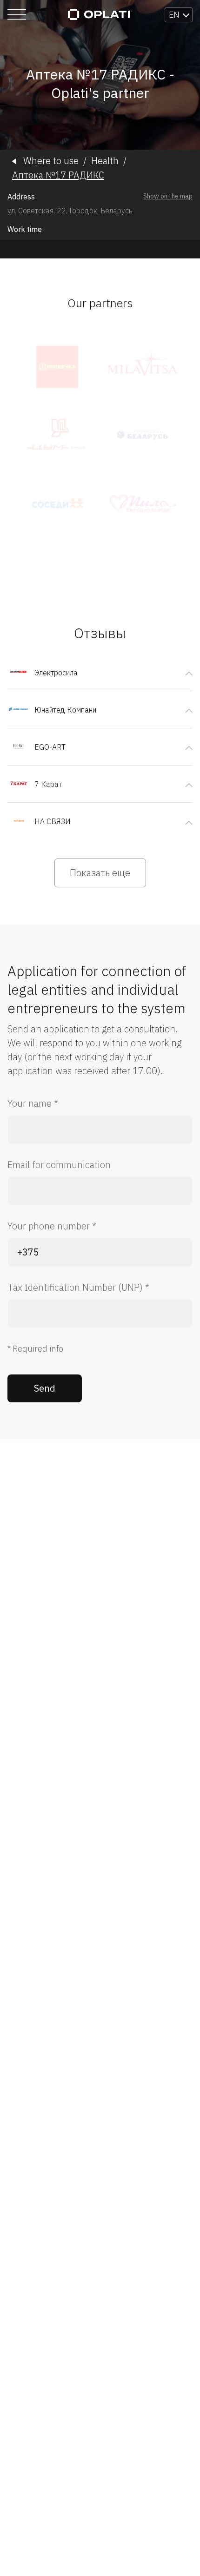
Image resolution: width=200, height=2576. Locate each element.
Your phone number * (52, 1226)
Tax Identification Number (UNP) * (78, 1287)
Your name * (33, 1103)
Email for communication (59, 1165)
